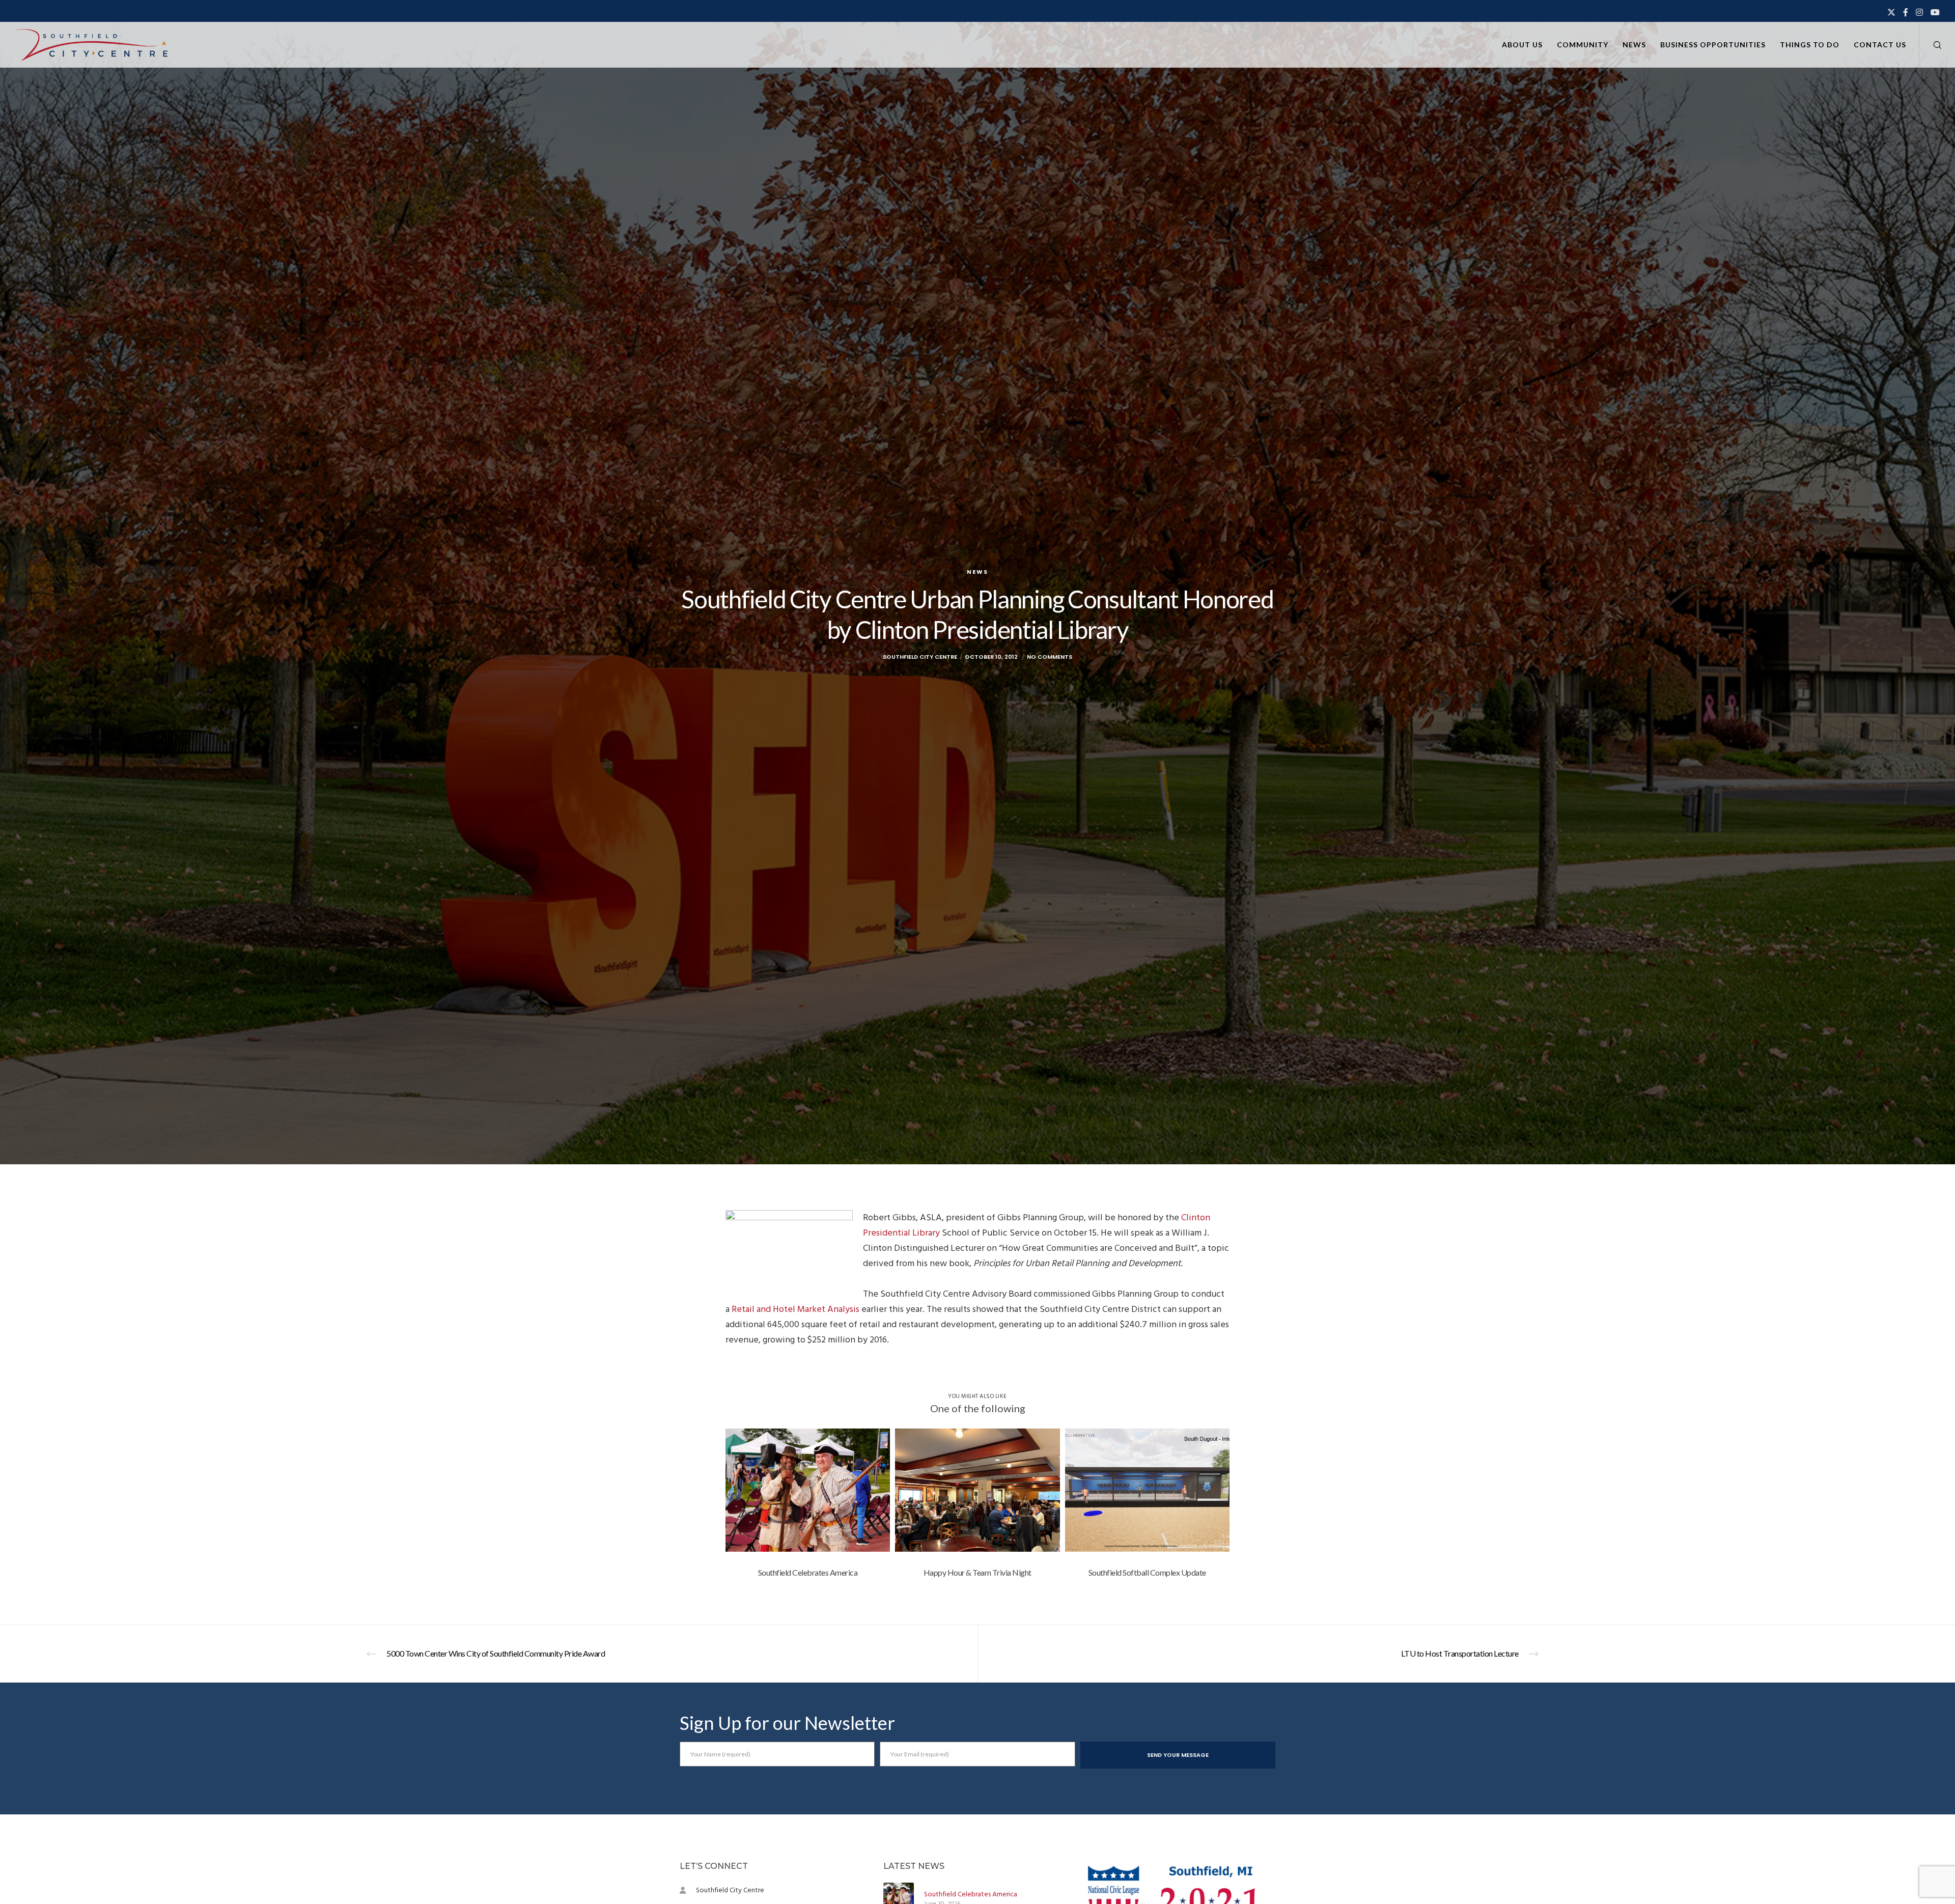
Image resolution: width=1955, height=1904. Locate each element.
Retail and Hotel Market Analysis (795, 1309)
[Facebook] (1906, 12)
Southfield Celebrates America (971, 1894)
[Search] (1931, 45)
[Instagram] (1919, 12)
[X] (1891, 12)
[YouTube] (1935, 12)
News (978, 572)
